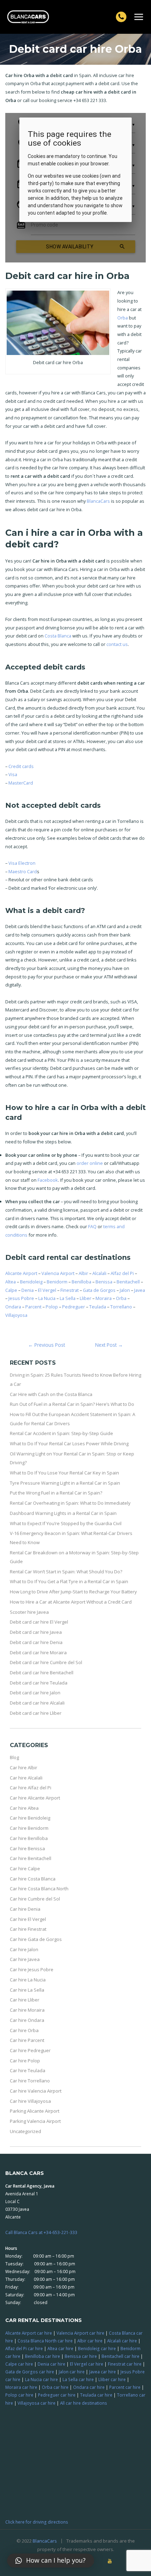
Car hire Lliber (25, 2000)
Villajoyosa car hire (37, 2403)
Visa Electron (22, 863)
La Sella (68, 1298)
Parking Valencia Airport (35, 2121)
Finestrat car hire (125, 2364)
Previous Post (47, 1345)
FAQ (92, 1226)
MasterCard (21, 783)
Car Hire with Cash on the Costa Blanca (51, 1394)
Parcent (33, 1307)
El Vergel (47, 1290)
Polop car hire (19, 2395)
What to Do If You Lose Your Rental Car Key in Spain (64, 1473)
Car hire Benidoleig (30, 1818)
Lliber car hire (112, 2379)
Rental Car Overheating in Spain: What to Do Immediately (70, 1503)
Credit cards (21, 766)
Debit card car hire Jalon (35, 1693)
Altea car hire (60, 2348)
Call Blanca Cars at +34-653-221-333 (41, 2232)
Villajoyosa (16, 1315)
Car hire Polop (25, 2061)
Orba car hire (55, 2387)
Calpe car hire (19, 2364)
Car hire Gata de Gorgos (36, 1939)
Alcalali (99, 1273)
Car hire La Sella (27, 1990)
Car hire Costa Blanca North (39, 1889)
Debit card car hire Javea (36, 1632)
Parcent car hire (125, 2387)
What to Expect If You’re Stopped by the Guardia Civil (66, 1523)
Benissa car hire (81, 2356)
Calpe (11, 1290)
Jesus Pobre (21, 1298)
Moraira (104, 1298)
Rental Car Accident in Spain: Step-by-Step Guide (61, 1433)
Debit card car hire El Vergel (39, 1622)
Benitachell (128, 1282)
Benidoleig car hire (97, 2348)
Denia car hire (51, 2364)
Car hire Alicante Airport (35, 1798)
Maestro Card (23, 871)
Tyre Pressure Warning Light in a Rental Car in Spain (65, 1483)
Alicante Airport (21, 1273)
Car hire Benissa (27, 1848)
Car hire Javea (25, 1959)
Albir (83, 1273)
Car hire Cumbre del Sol (35, 1899)
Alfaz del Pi (122, 1273)
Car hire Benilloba (29, 1838)
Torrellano (121, 1307)
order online (90, 1163)
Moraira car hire (21, 2387)
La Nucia (47, 1298)
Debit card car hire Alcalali (37, 1703)
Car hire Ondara (27, 2020)
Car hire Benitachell (31, 1858)
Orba (123, 318)
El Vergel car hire (87, 2364)
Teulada (98, 1307)
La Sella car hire (78, 2379)
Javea (140, 1290)
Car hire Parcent (27, 2040)
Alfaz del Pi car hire (24, 2348)
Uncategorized (25, 2131)
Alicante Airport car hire (29, 2333)
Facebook (48, 1180)
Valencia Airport (58, 1273)
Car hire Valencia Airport (36, 2091)
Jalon (125, 1290)
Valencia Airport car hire (80, 2333)
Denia (28, 1290)
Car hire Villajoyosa (30, 2101)
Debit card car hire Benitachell (42, 1673)
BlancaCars (98, 501)
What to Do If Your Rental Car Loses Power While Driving (69, 1444)
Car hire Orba (24, 2030)
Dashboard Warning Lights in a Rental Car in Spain (63, 1513)
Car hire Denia (25, 1909)
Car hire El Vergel (28, 1919)
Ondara (13, 1307)
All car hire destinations (84, 2403)
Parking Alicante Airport (35, 2111)
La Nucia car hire (41, 2379)
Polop (52, 1307)
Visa (13, 774)
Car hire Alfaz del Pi (31, 1788)
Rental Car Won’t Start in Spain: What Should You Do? (66, 1572)
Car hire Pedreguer (30, 2050)
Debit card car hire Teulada (39, 1683)
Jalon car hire (72, 2372)
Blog (14, 1757)
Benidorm (57, 1282)
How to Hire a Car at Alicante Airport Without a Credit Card (71, 1602)
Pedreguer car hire (57, 2395)
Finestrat (70, 1290)
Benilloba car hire (42, 2356)
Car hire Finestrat (28, 1929)
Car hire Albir (24, 1768)
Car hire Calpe (25, 1868)
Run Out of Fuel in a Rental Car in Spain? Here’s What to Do (72, 1404)
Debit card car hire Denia (36, 1642)
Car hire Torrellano (30, 2081)
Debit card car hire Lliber (36, 1713)
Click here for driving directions (37, 2522)
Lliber (86, 1298)
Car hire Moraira (27, 2010)
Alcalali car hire (122, 2341)
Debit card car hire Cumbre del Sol (46, 1662)
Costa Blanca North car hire (45, 2341)
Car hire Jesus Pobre (32, 1969)
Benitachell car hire (120, 2356)
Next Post (109, 1345)
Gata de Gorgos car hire (30, 2372)
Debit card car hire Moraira (38, 1652)
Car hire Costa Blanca (33, 1879)
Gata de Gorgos (99, 1290)
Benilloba (81, 1282)
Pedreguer (74, 1307)
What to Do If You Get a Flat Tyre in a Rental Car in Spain (69, 1581)
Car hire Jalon (24, 1949)
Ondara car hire (89, 2387)
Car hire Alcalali (26, 1778)
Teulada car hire (96, 2395)
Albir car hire (90, 2341)
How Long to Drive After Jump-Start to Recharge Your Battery (73, 1592)
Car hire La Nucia (28, 1980)
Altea (11, 1282)
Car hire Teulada (28, 2070)
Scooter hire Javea (29, 1612)
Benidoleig (31, 1282)
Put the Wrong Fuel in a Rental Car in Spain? (56, 1493)
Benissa (104, 1282)
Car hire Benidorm (29, 1828)
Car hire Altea (24, 1808)
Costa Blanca (58, 636)
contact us (117, 644)
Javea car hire (103, 2372)
